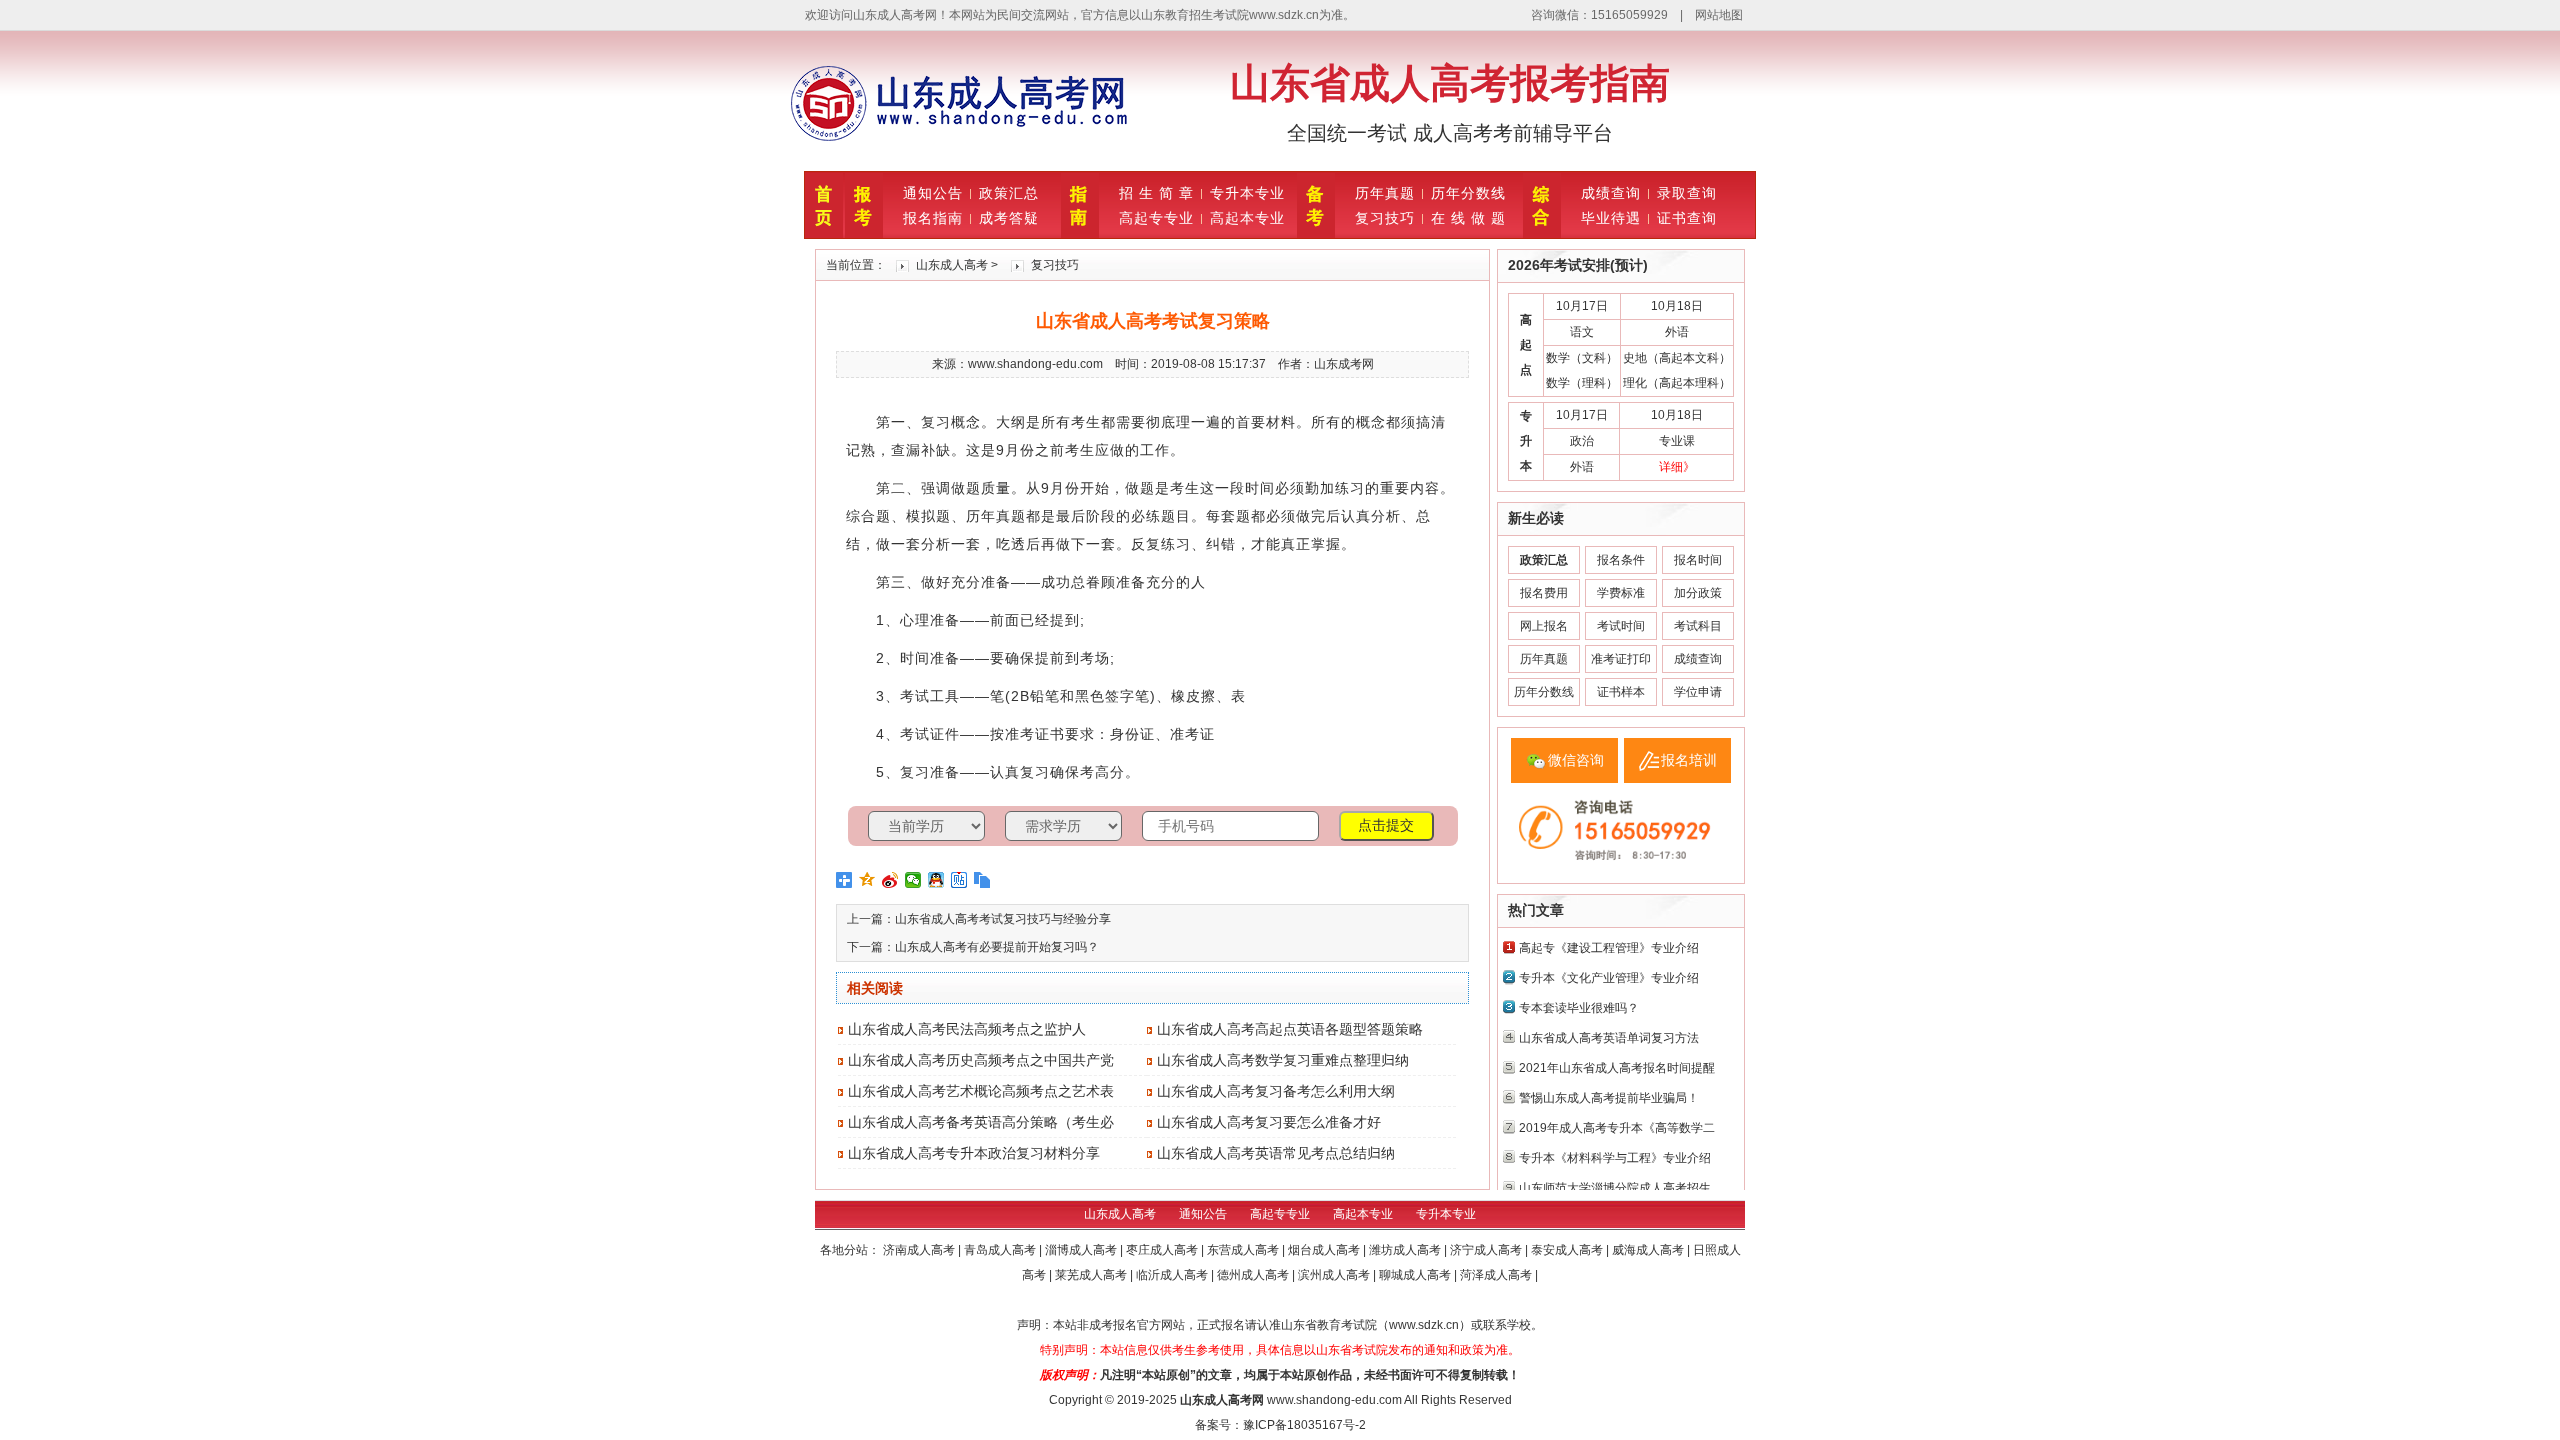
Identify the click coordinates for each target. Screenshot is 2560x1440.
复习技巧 (1385, 218)
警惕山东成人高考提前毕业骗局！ (1609, 1098)
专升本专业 (1247, 193)
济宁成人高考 (1487, 1250)
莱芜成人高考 (1092, 1275)
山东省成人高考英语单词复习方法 (1609, 1038)
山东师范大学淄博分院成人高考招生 (1615, 1188)
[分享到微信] (913, 880)
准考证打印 (1621, 659)
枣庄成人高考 (1163, 1250)
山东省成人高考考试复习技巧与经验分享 (1003, 919)
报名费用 (1544, 593)
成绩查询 (1611, 193)
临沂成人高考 (1173, 1275)
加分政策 (1698, 593)
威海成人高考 (1649, 1250)
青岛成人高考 (1001, 1250)
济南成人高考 (920, 1250)
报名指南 (933, 218)
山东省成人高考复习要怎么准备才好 (1269, 1122)
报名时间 (1698, 560)
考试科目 (1698, 626)
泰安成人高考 (1568, 1250)
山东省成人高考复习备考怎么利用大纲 (1276, 1091)
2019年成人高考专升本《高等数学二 (1617, 1128)
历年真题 (1385, 193)
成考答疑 (1009, 218)
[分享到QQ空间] (867, 880)
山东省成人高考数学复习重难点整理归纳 (1283, 1060)
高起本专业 (1247, 218)
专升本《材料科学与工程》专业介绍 (1615, 1158)
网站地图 (1719, 15)
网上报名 (1544, 626)
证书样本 (1621, 692)
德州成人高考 (1254, 1275)
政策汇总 (1009, 193)
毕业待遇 (1611, 218)
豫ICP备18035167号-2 (1304, 1425)
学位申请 (1698, 692)
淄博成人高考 (1082, 1250)
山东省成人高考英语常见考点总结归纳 (1276, 1153)
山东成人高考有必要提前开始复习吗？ (997, 947)
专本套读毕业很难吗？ (1579, 1008)
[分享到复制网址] (982, 880)
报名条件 (1621, 560)
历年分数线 (1468, 193)
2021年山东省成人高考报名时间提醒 (1617, 1068)
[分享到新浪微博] (890, 880)
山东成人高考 (952, 265)
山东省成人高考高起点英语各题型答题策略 (1290, 1029)
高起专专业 (1156, 218)
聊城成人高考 (1416, 1275)
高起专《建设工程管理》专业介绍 (1609, 948)
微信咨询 (1576, 760)
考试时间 (1621, 626)
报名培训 (1689, 760)
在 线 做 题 (1468, 218)
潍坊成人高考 (1406, 1250)
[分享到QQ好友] (936, 880)
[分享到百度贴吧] (959, 880)
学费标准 (1621, 593)
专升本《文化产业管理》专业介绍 (1609, 978)
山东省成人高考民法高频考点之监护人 (967, 1029)
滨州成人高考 (1335, 1275)
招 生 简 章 (1156, 193)
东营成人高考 (1244, 1250)
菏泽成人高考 (1497, 1275)
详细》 (1677, 467)
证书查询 (1687, 218)
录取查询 (1687, 193)
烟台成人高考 (1325, 1250)
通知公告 (933, 193)
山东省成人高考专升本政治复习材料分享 (974, 1153)
